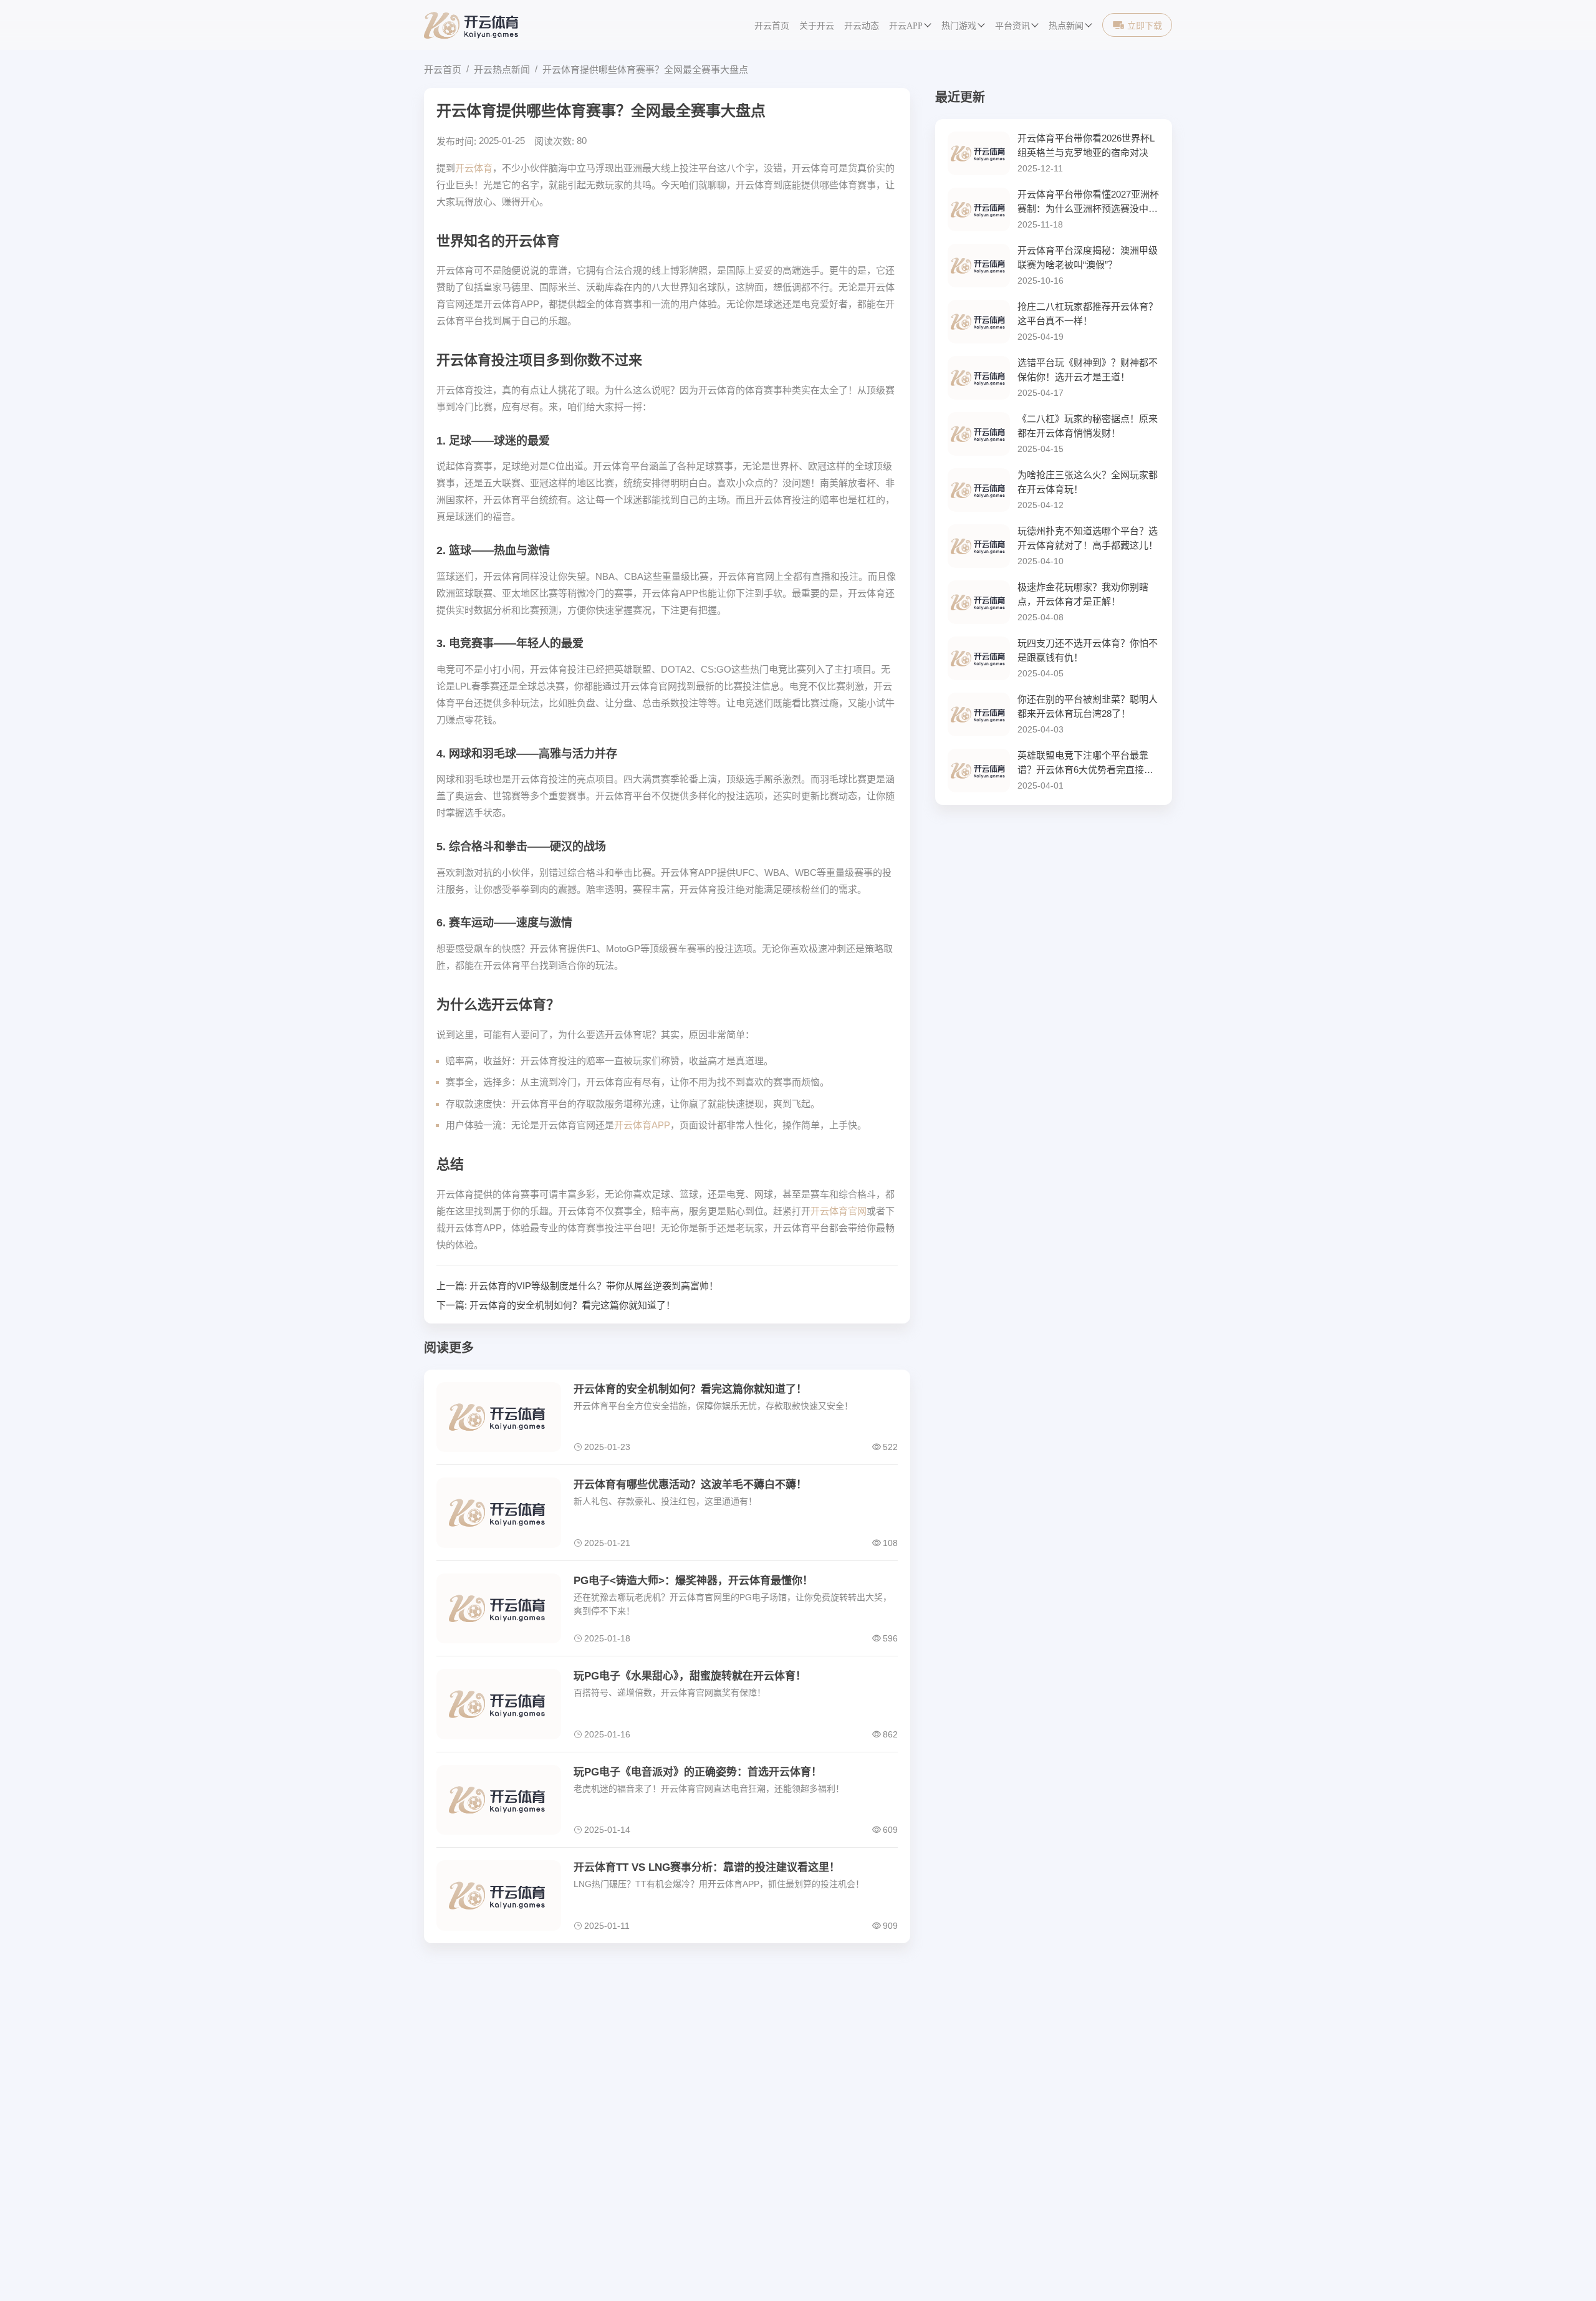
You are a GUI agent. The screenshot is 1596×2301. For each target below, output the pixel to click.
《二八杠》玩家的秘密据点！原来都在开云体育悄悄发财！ (1088, 426)
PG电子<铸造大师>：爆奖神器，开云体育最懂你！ (693, 1581)
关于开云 (817, 26)
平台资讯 (1012, 26)
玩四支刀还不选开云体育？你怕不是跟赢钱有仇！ (1088, 650)
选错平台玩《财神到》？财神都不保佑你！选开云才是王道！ (1088, 370)
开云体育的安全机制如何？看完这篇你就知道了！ (572, 1305)
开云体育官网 (839, 1211)
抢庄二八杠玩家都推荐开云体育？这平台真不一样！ (1088, 314)
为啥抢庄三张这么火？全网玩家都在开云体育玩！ (1088, 482)
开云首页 (772, 26)
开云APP (906, 26)
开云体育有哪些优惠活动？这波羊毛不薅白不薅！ (690, 1485)
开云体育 (474, 168)
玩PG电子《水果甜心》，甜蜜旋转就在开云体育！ (690, 1676)
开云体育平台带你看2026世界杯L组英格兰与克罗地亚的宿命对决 (1086, 145)
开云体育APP (642, 1125)
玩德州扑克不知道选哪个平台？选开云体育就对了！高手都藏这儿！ (1088, 538)
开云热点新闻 (502, 70)
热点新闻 (1066, 26)
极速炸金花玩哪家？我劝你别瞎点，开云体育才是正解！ (1083, 594)
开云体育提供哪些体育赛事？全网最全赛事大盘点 (645, 70)
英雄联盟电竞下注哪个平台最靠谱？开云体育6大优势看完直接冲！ (1083, 763)
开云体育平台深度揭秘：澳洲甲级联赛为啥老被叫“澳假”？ (1088, 257)
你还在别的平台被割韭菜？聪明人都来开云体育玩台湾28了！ (1088, 706)
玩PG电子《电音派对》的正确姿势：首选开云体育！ (698, 1772)
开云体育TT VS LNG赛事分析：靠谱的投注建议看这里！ (707, 1867)
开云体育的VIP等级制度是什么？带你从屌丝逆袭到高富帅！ (594, 1286)
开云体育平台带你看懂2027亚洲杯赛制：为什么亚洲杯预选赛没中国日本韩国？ (1088, 202)
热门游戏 (959, 26)
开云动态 (862, 26)
